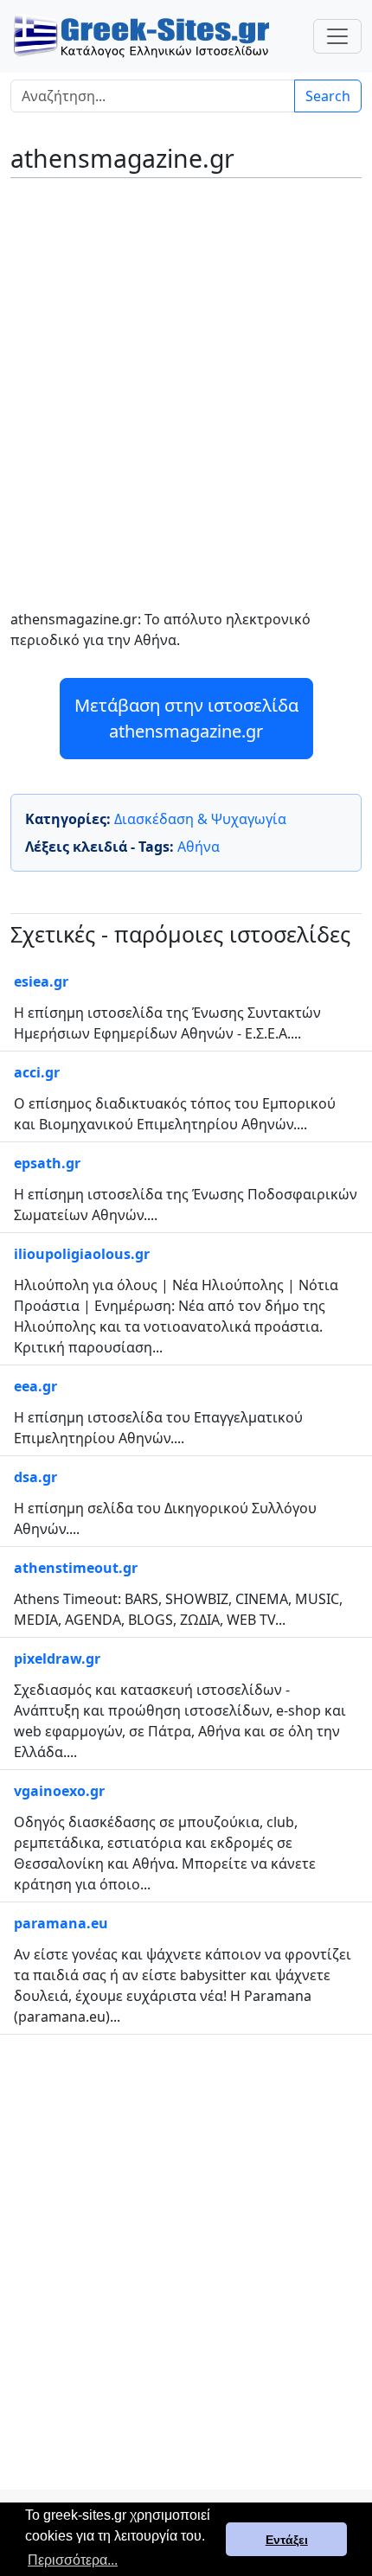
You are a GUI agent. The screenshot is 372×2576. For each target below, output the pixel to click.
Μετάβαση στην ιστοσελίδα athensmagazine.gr (186, 718)
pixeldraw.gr (57, 1659)
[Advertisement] (186, 381)
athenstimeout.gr (76, 1568)
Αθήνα (199, 847)
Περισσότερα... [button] (73, 2560)
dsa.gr (35, 1477)
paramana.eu (61, 1923)
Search (328, 96)
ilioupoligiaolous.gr (82, 1254)
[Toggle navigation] (337, 36)
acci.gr (37, 1072)
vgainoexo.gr (59, 1791)
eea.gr (35, 1386)
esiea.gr (41, 981)
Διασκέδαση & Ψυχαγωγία (200, 819)
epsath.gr (47, 1163)
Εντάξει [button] (287, 2540)
